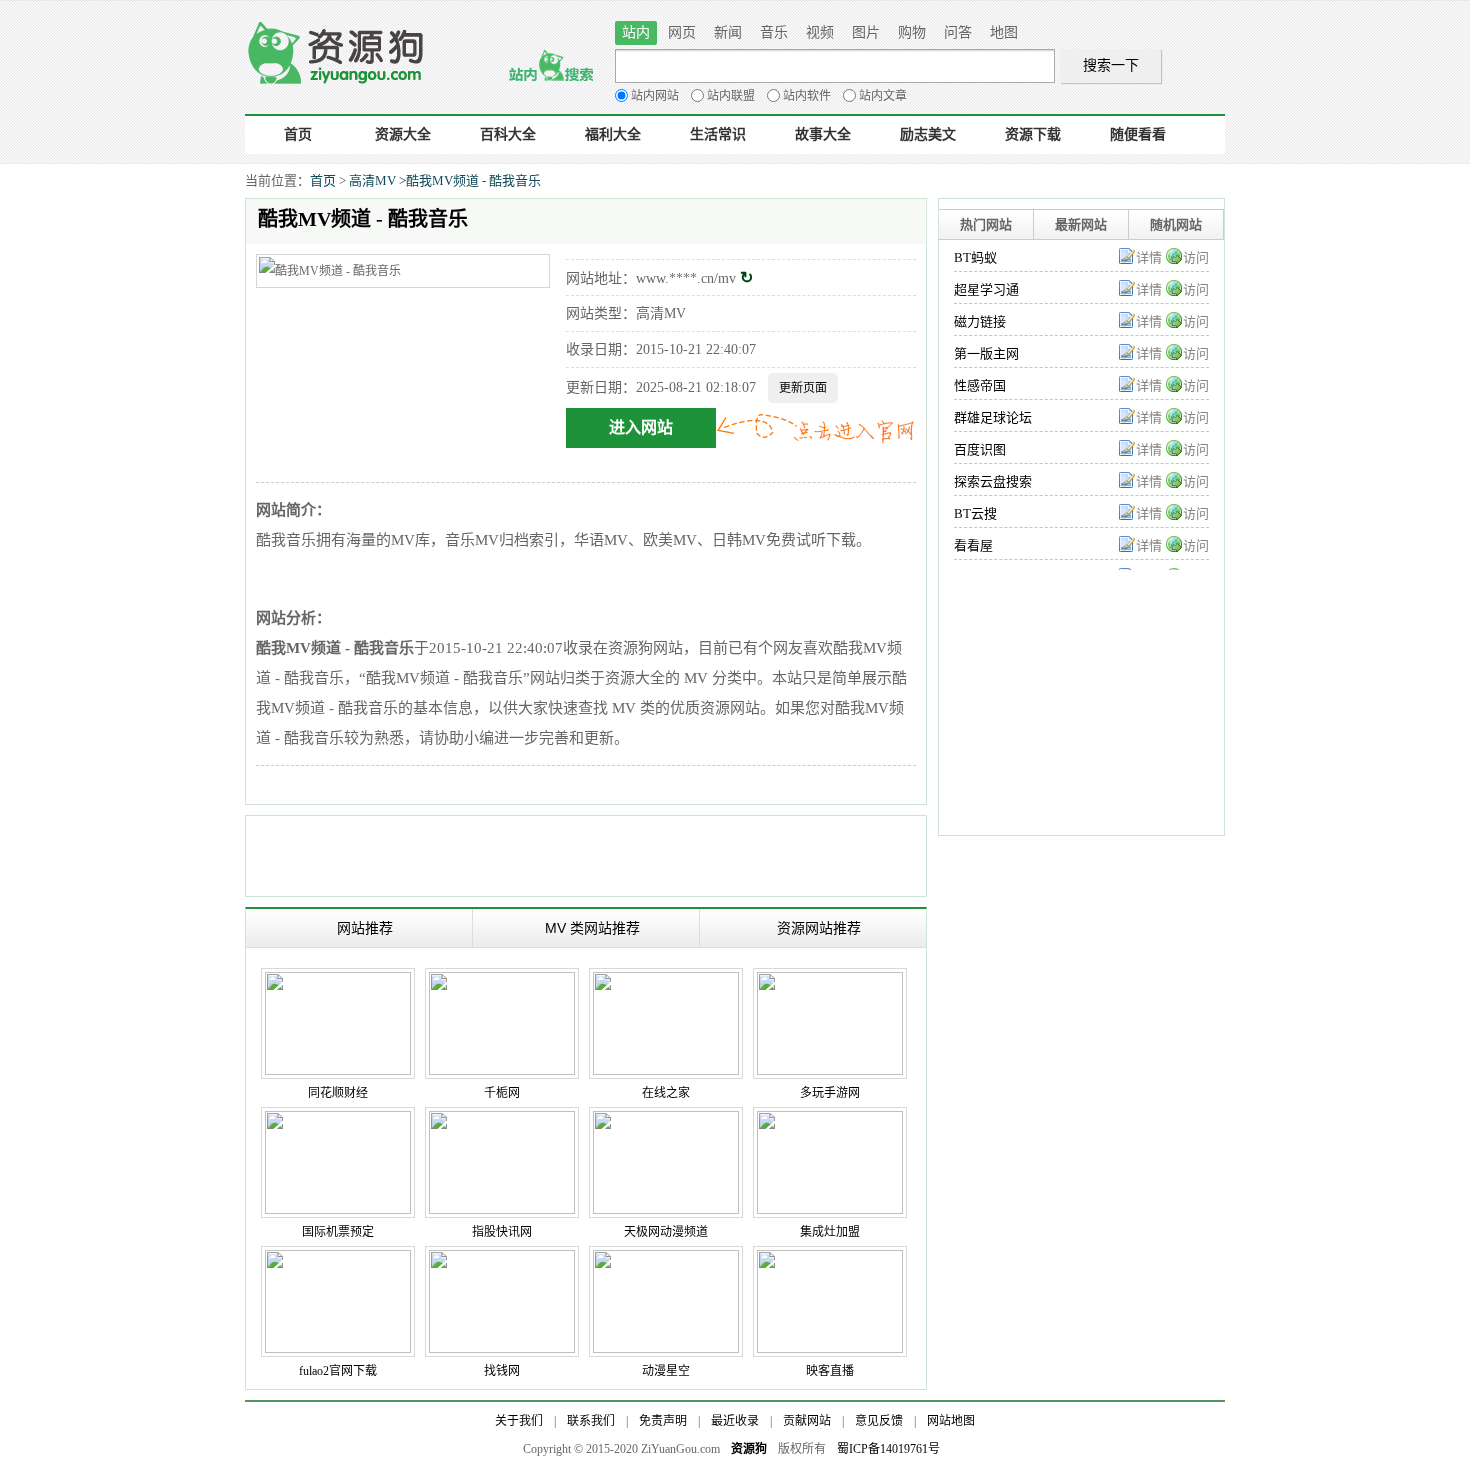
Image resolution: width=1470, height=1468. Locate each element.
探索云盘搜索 (993, 481)
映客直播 (830, 1371)
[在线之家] (666, 982)
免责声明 (663, 1421)
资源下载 (1033, 134)
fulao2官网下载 (338, 1371)
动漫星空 (666, 1371)
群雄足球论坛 (993, 417)
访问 (1196, 257)
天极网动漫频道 (666, 1232)
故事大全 (823, 134)
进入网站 (641, 427)
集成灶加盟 (830, 1232)
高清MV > (377, 180)
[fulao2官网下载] (338, 1260)
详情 (1149, 257)
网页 (682, 32)
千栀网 (502, 1093)
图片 (866, 32)
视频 (820, 32)
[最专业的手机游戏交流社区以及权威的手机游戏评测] (830, 982)
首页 (298, 134)
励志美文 (928, 134)
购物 (912, 32)
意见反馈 (879, 1421)
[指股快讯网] (502, 1121)
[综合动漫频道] (666, 1121)
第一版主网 (986, 353)
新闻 (728, 32)
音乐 (774, 32)
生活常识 (718, 134)
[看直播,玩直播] (830, 1260)
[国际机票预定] (338, 1121)
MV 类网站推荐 (592, 928)
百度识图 (980, 449)
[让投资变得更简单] (338, 982)
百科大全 (508, 134)
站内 (636, 32)
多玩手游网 (830, 1093)
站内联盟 (731, 96)
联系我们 (591, 1421)
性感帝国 (980, 385)
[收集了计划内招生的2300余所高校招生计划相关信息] (502, 982)
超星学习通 (986, 289)
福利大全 (613, 134)
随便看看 (1138, 134)
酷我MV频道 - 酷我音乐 (473, 180)
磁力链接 (980, 321)
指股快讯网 (502, 1232)
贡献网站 (807, 1421)
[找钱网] (502, 1260)
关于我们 (519, 1421)
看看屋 (973, 545)
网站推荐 (365, 928)
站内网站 (655, 96)
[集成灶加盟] (830, 1121)
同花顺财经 (338, 1093)
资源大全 (403, 134)
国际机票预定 (338, 1232)
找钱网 (502, 1371)
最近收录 (735, 1421)
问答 (958, 32)
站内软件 (807, 96)
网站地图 (951, 1421)
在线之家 (666, 1093)
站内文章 (883, 96)
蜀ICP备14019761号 (888, 1449)
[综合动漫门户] (666, 1260)
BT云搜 (975, 513)
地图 (1004, 32)
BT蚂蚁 (975, 257)
